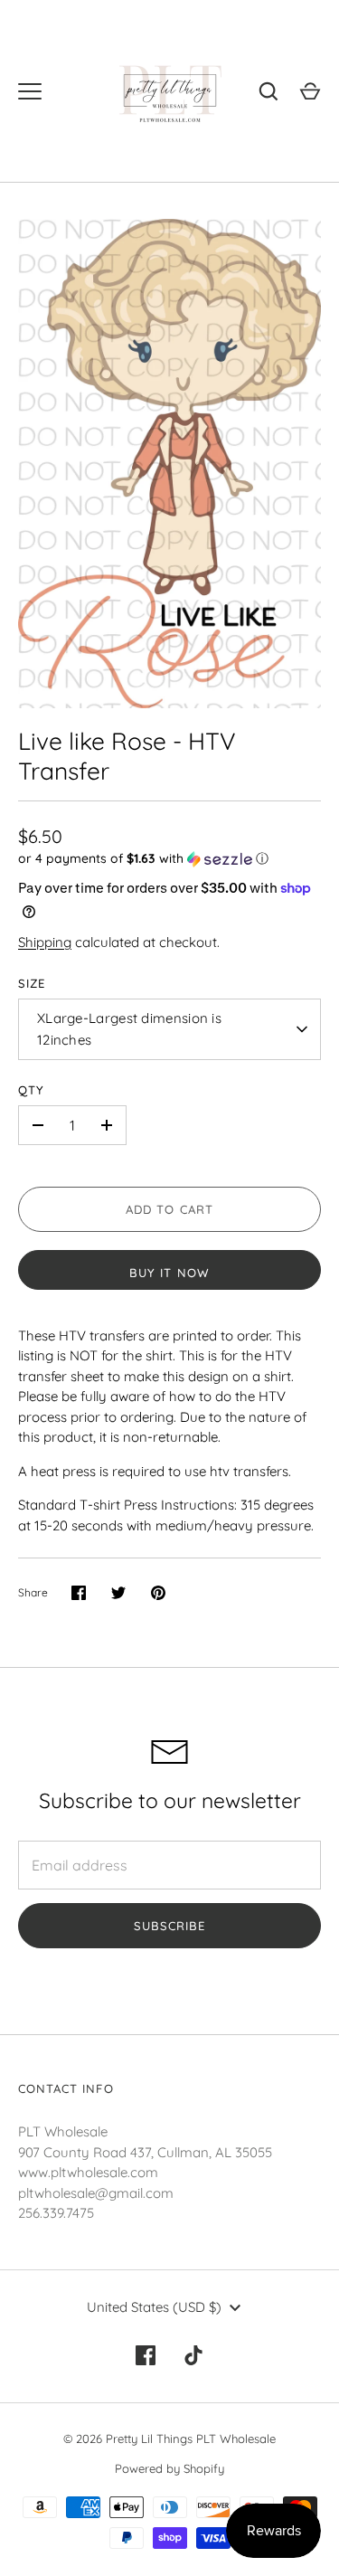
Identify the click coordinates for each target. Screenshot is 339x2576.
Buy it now (169, 1273)
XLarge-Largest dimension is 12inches (129, 1029)
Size (32, 983)
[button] (169, 859)
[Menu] (30, 91)
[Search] (268, 91)
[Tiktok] (194, 2355)
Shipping (45, 942)
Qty (31, 1090)
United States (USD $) (154, 2307)
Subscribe (169, 1926)
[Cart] (310, 91)
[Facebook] (146, 2355)
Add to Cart (169, 1209)
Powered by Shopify (169, 2468)
